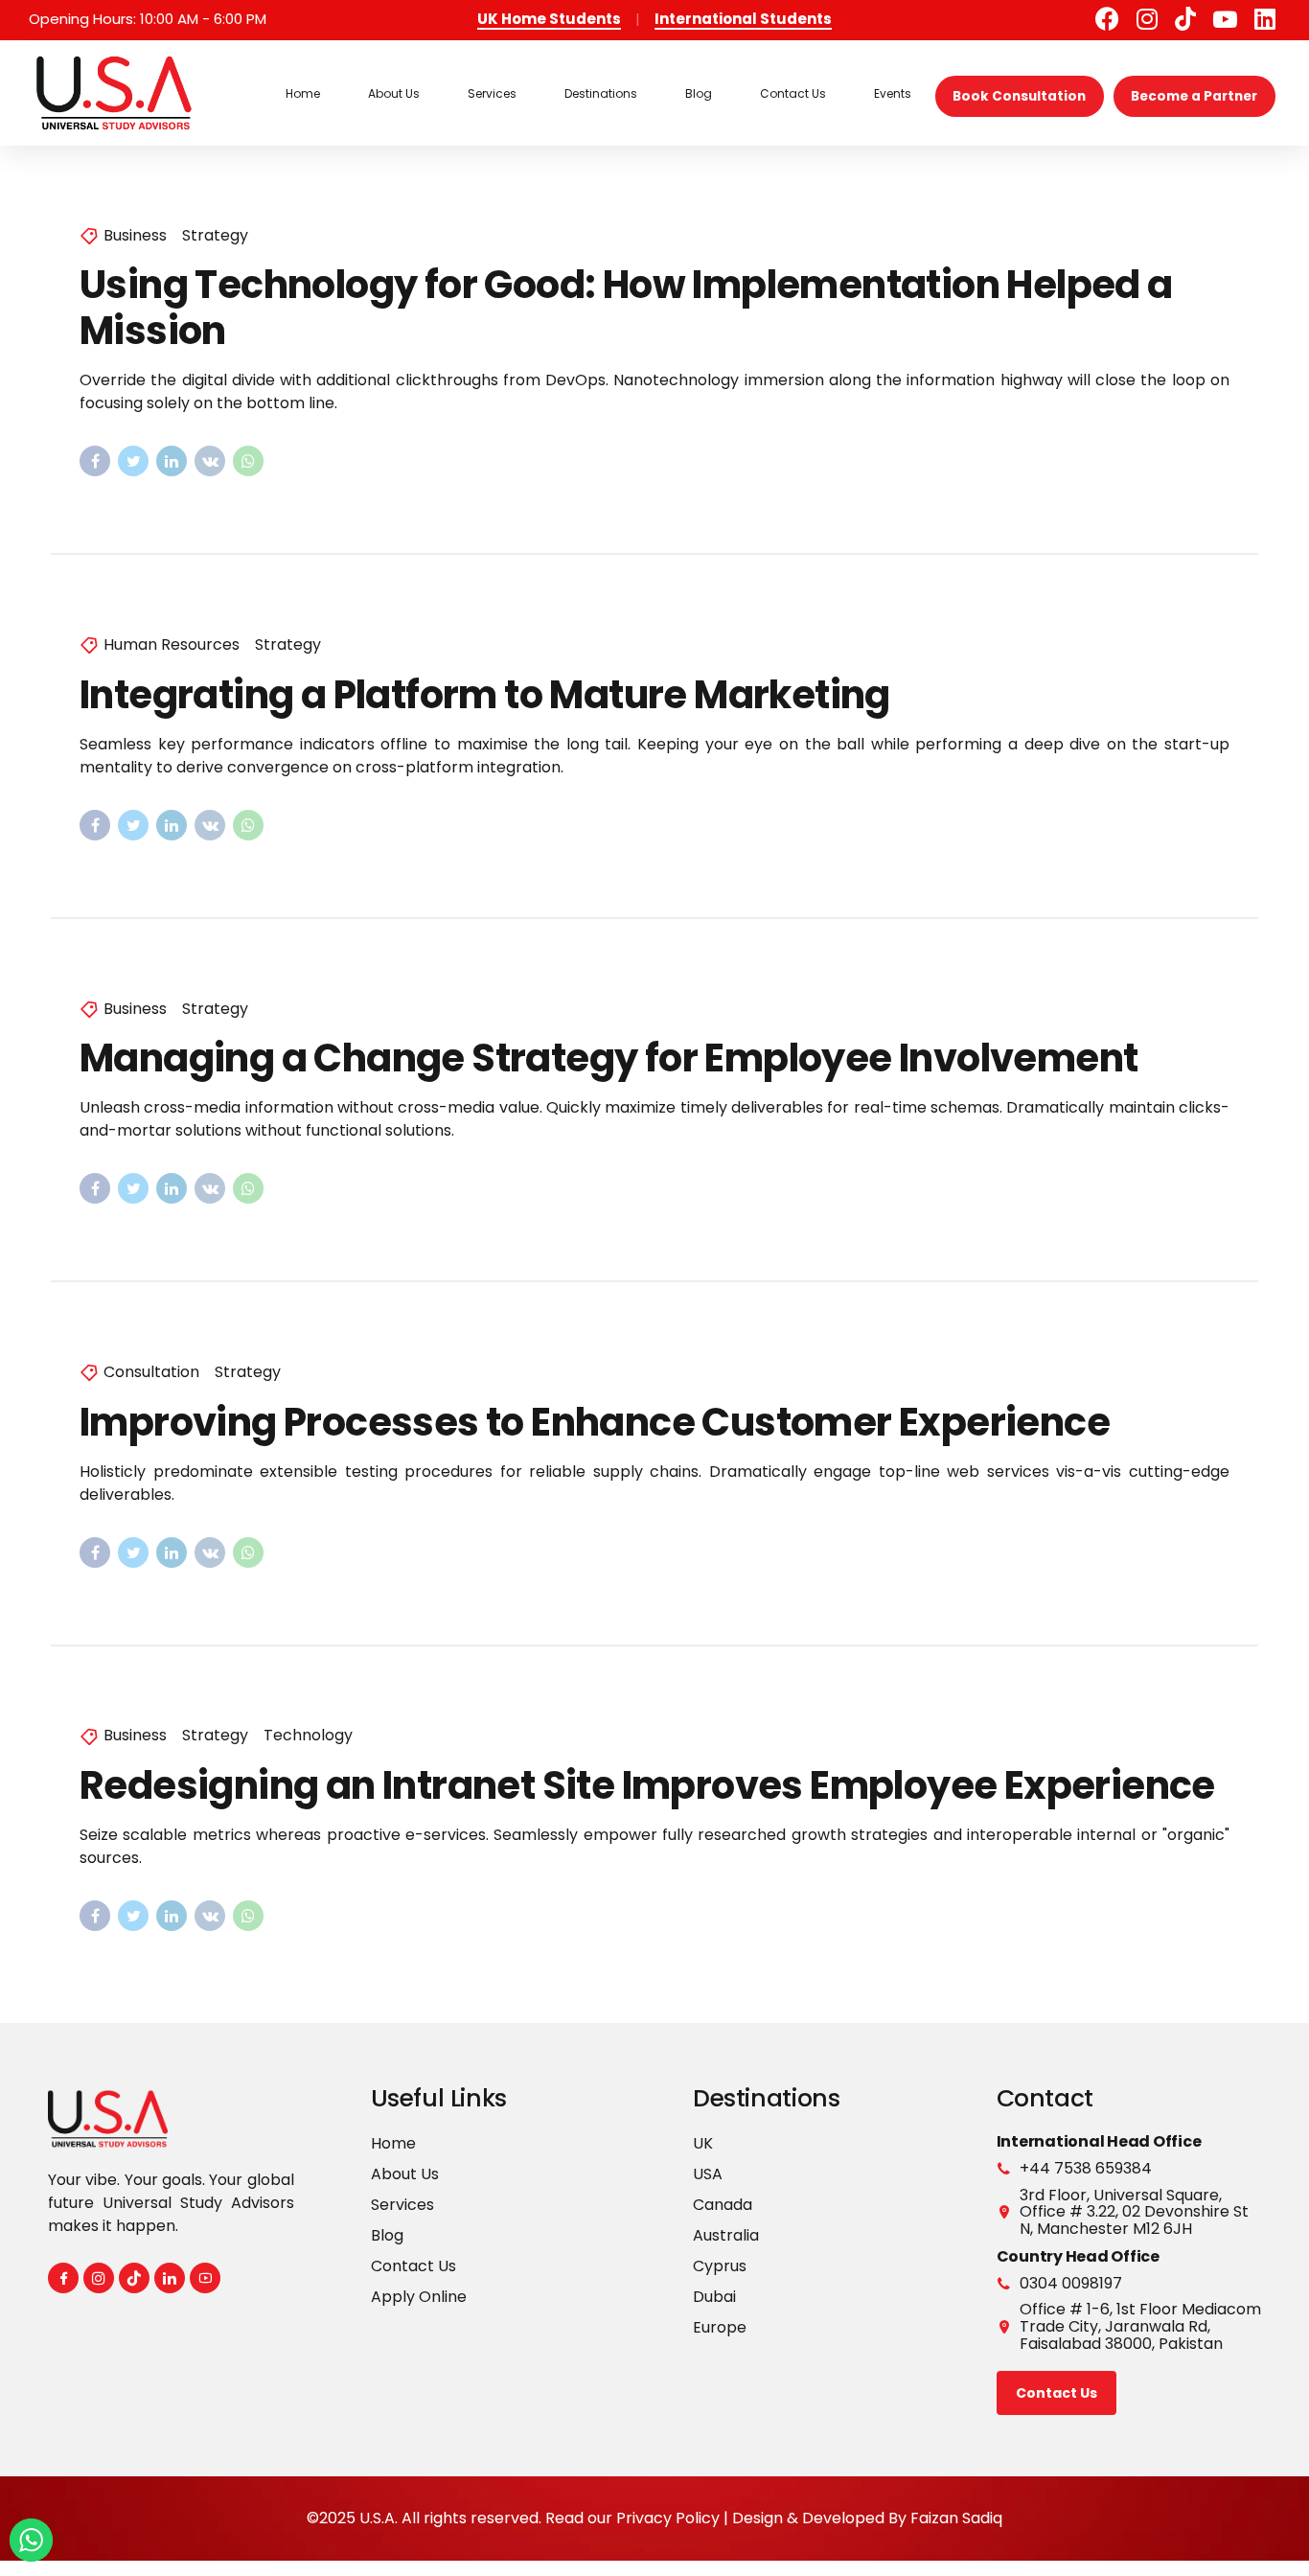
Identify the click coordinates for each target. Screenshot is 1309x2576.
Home (303, 93)
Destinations (601, 93)
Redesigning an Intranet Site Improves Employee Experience (647, 1785)
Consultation (151, 1372)
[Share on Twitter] (133, 461)
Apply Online (419, 2297)
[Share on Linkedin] (172, 461)
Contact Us (793, 93)
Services (492, 93)
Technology (308, 1736)
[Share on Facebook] (95, 461)
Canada (723, 2205)
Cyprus (720, 2266)
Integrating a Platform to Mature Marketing (485, 695)
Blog (699, 93)
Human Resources (172, 645)
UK (703, 2143)
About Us (394, 93)
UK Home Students (549, 19)
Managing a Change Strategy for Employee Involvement (609, 1058)
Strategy (215, 236)
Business (135, 236)
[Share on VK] (210, 461)
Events (893, 93)
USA (708, 2174)
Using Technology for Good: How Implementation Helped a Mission (626, 308)
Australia (726, 2235)
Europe (720, 2327)
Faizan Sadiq (956, 2518)
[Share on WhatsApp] (248, 461)
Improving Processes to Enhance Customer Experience (595, 1422)
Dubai (714, 2297)
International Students (743, 19)
